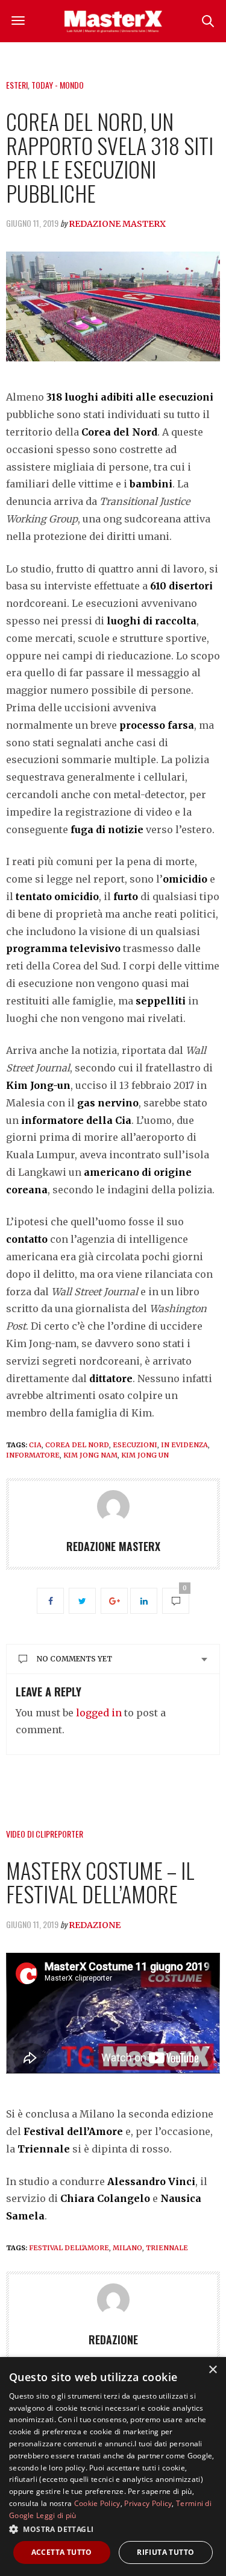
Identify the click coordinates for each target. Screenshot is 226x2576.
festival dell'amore (69, 2248)
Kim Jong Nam (90, 1455)
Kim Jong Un (145, 1455)
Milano (127, 2248)
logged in (99, 1713)
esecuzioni (135, 1445)
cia (35, 1445)
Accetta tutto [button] (62, 2552)
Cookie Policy (97, 2503)
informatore (33, 1455)
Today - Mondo (58, 85)
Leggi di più (56, 2515)
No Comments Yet (74, 1659)
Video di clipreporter (45, 1834)
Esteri (17, 85)
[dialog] (113, 2467)
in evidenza (184, 1445)
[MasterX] (113, 21)
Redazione (95, 1925)
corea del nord (77, 1445)
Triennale (167, 2248)
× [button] (212, 2370)
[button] (113, 2529)
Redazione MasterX (117, 224)
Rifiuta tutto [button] (165, 2552)
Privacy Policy (148, 2503)
